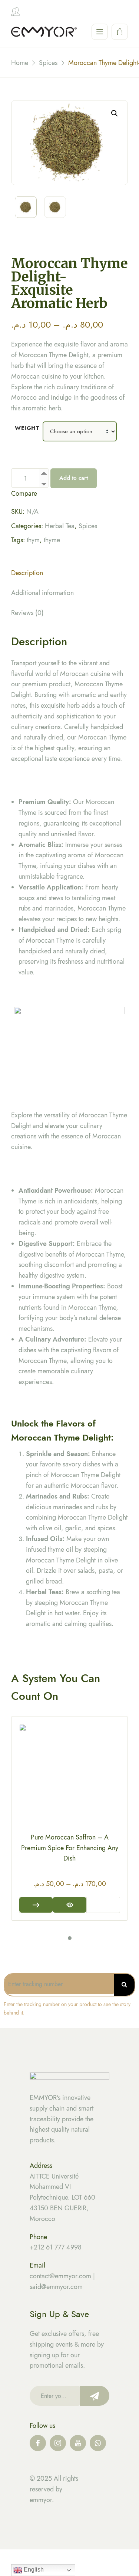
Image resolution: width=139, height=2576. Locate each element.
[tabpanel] (69, 1818)
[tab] (69, 575)
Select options (36, 1905)
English (33, 2570)
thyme (52, 540)
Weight (27, 428)
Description (27, 573)
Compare (24, 493)
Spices (88, 526)
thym (33, 540)
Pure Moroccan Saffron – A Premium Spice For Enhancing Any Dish (70, 1848)
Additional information (42, 593)
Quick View (69, 1905)
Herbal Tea (60, 526)
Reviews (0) (27, 613)
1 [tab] (70, 1938)
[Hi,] (16, 12)
